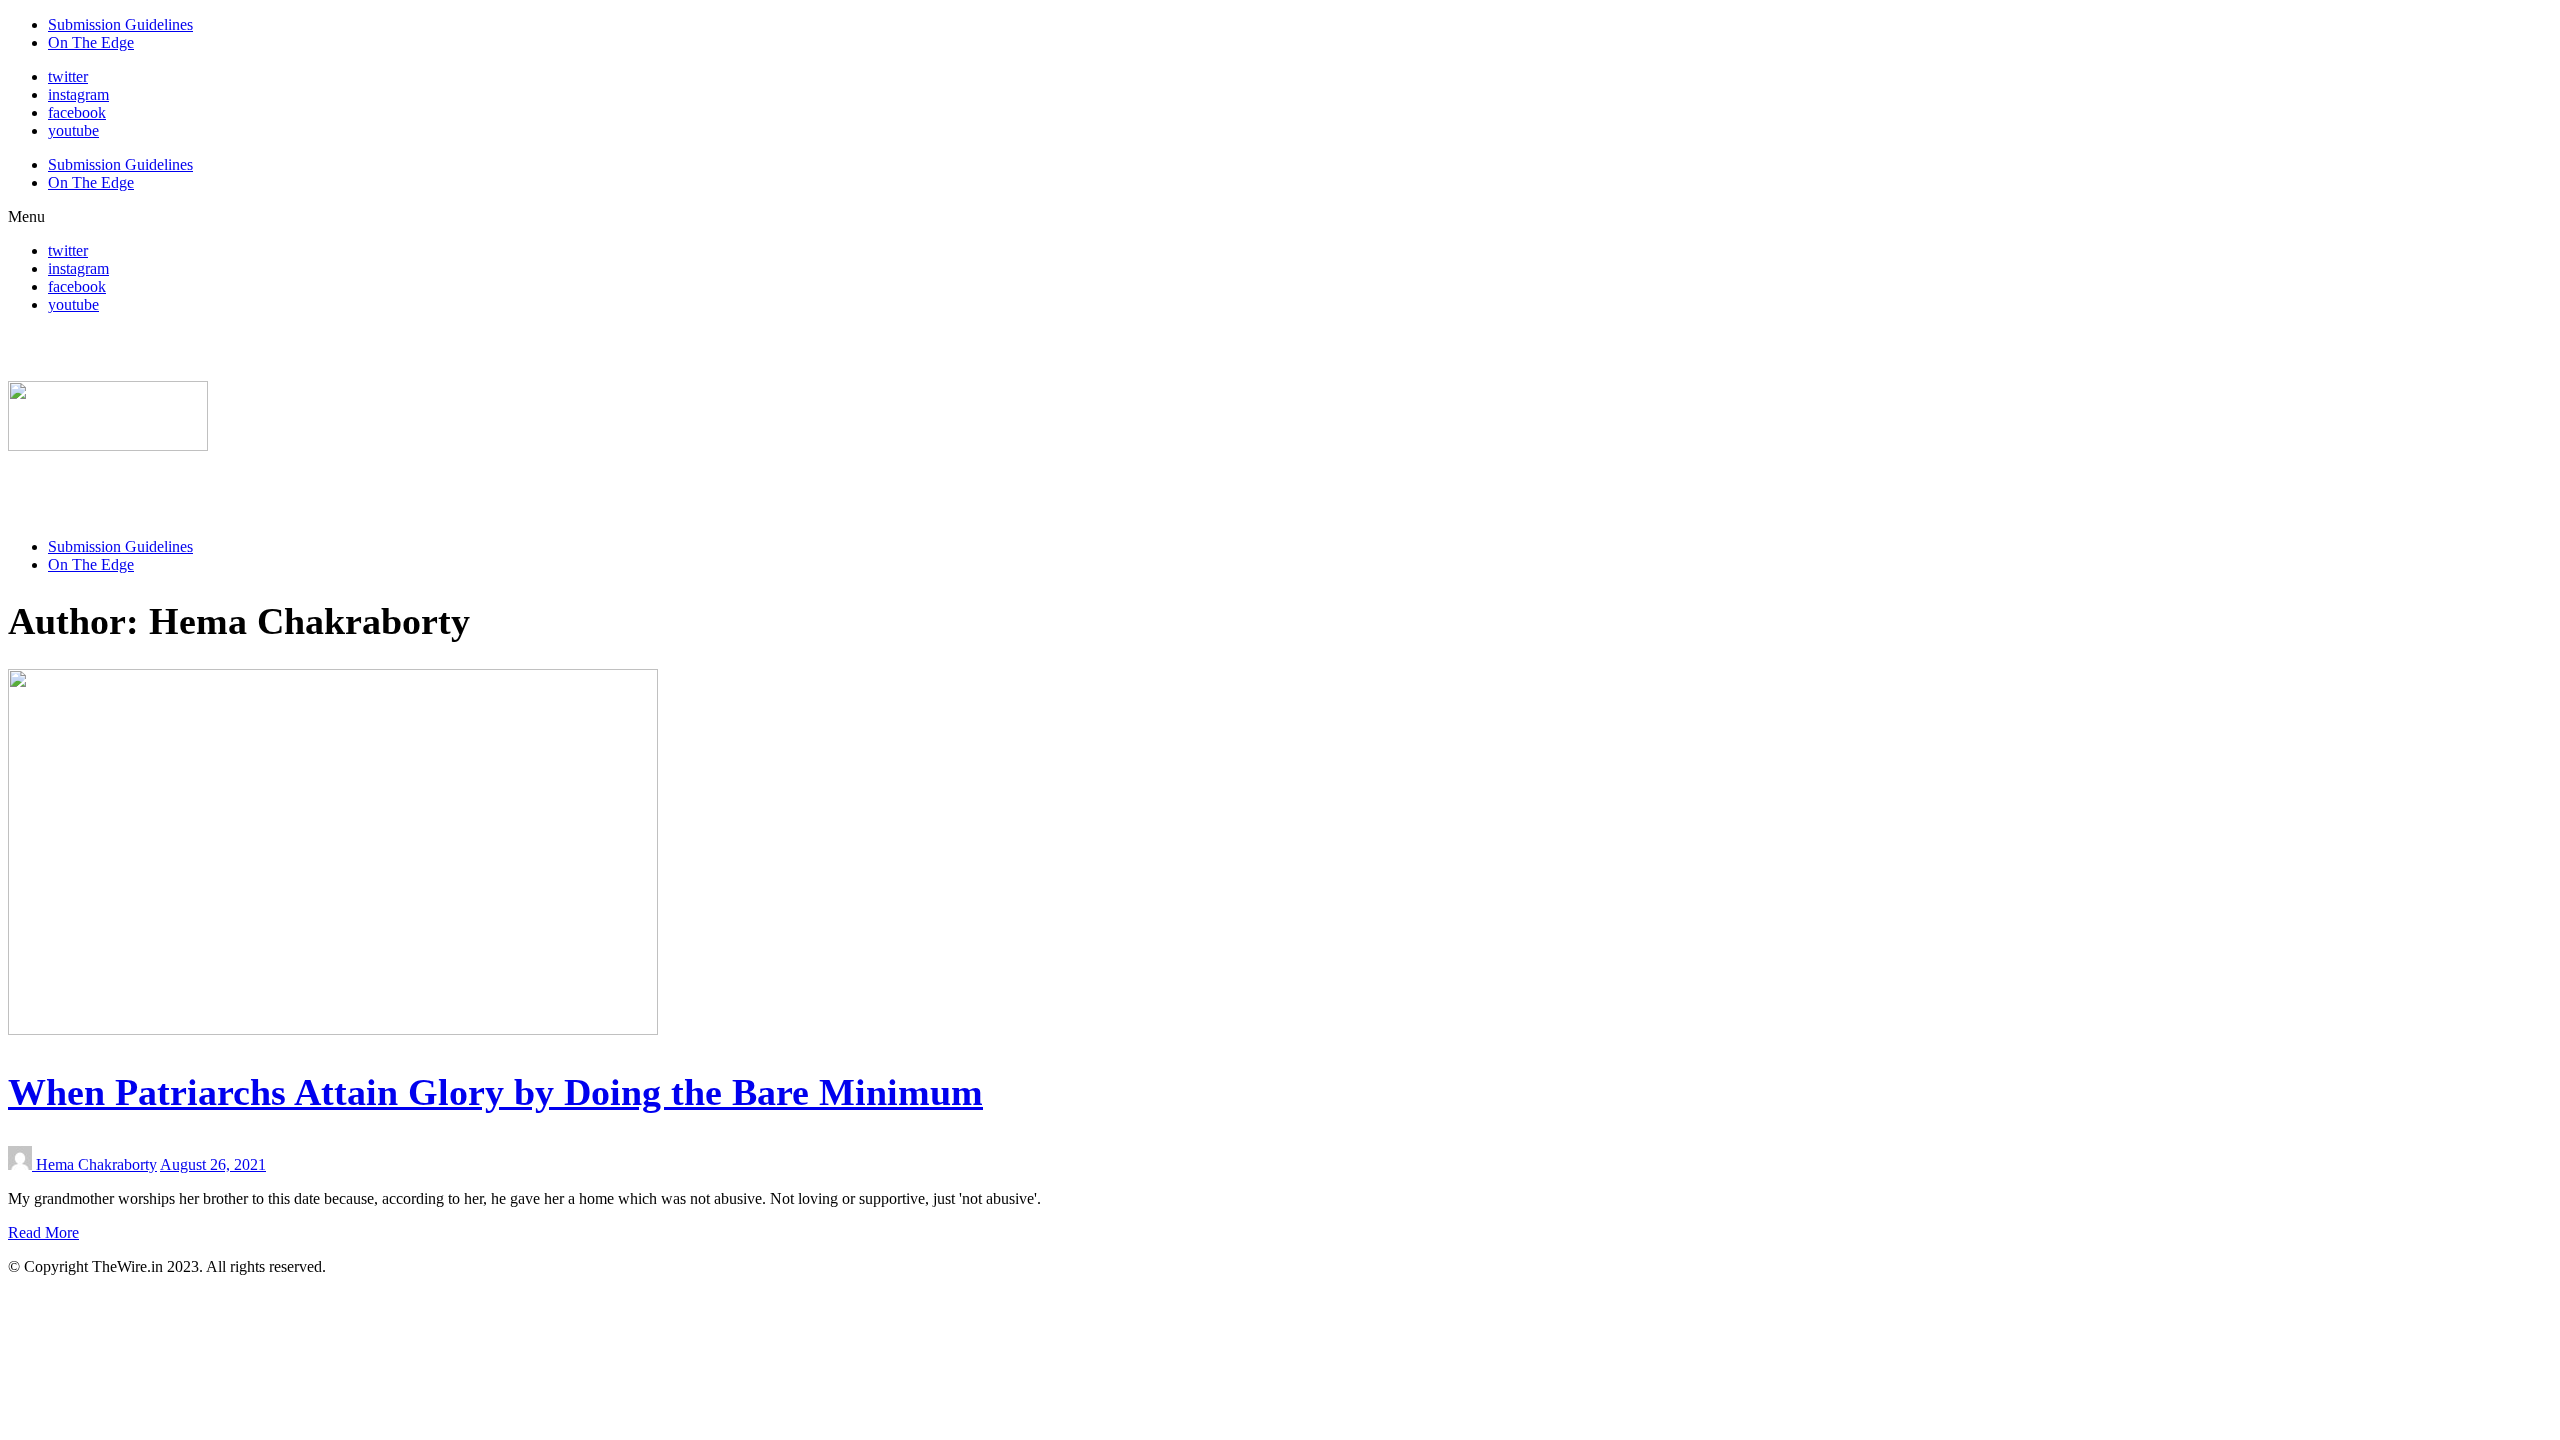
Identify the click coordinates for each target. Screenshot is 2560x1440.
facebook (77, 112)
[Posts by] (22, 1164)
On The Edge (91, 42)
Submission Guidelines (120, 24)
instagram (78, 94)
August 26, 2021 (213, 1164)
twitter (68, 76)
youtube (73, 130)
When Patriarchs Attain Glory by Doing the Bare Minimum (495, 1092)
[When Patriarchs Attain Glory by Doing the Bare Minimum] (333, 1029)
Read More (43, 1232)
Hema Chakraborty (96, 1164)
